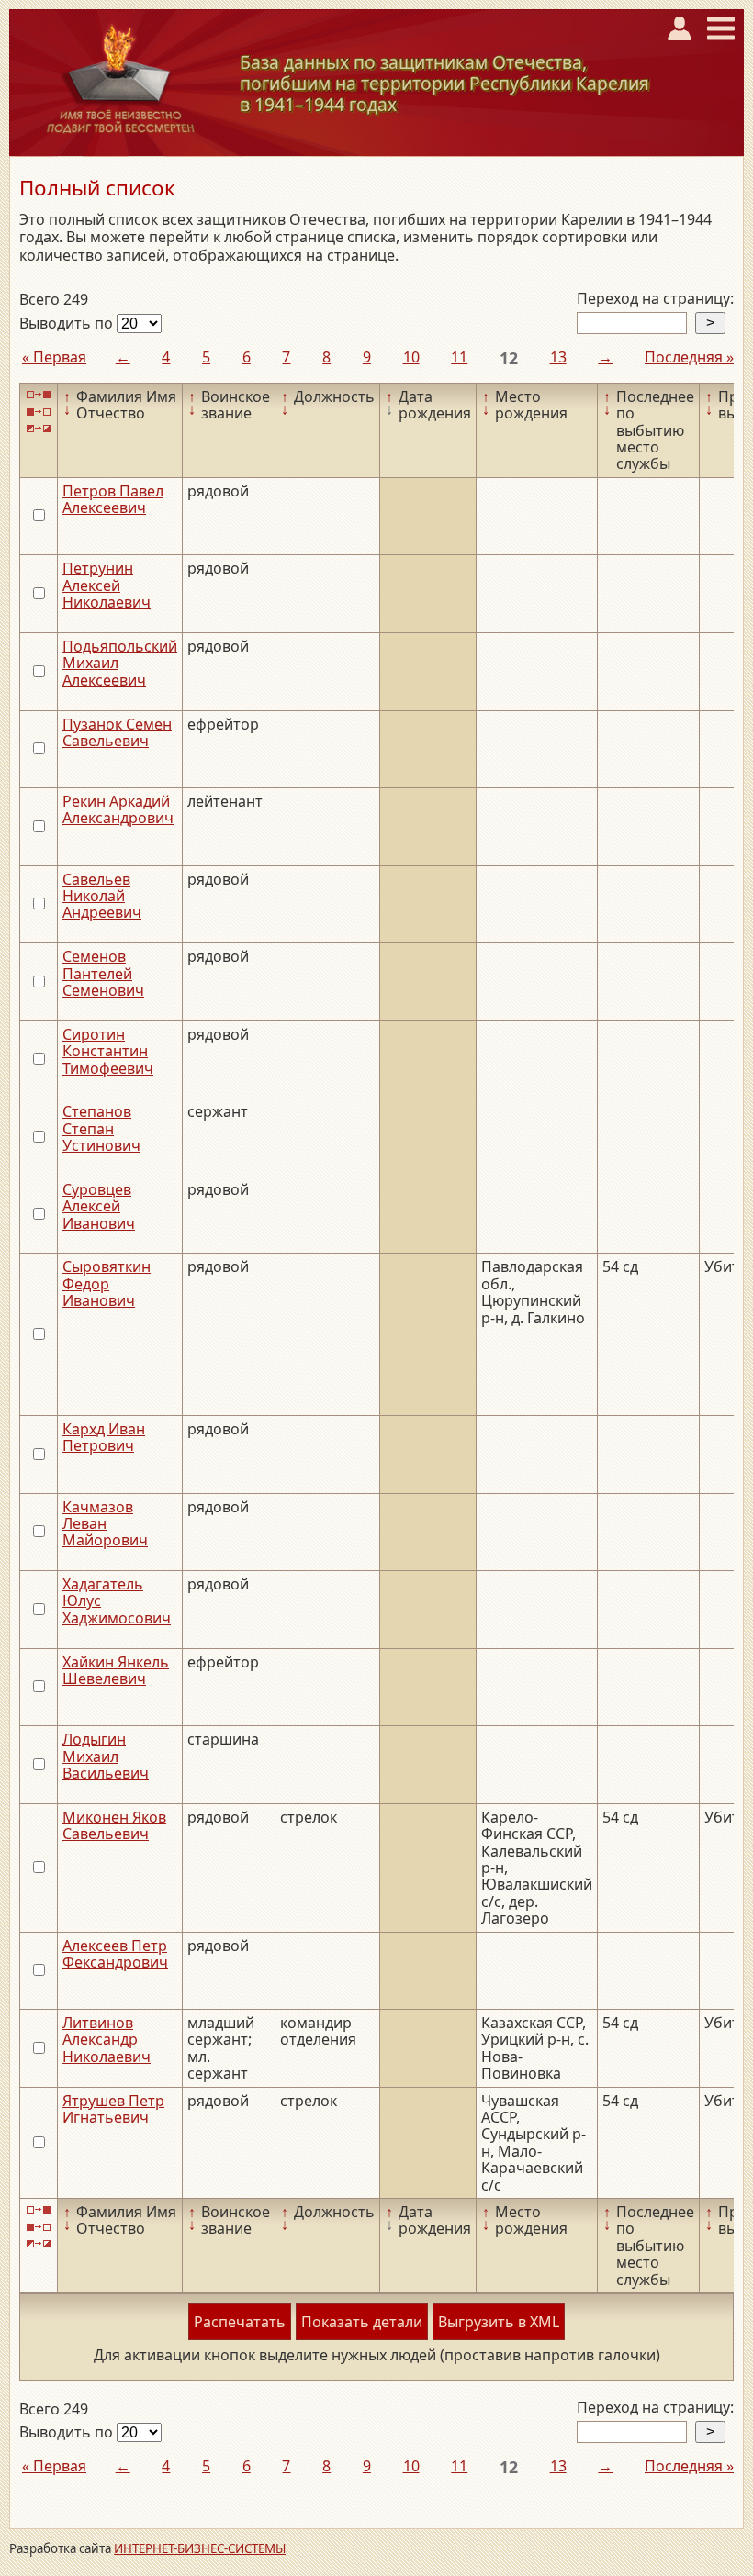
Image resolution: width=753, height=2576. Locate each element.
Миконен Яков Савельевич (114, 1825)
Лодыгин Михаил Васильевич (106, 1756)
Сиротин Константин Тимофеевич (108, 1051)
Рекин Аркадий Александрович (118, 809)
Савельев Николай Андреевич (102, 896)
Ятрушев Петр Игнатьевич (113, 2109)
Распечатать (240, 2322)
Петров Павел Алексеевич (113, 499)
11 (459, 357)
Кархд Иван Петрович (104, 1437)
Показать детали (362, 2322)
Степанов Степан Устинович (101, 1128)
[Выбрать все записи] (39, 395)
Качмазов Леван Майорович (105, 1524)
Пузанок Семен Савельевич (117, 732)
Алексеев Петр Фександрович (115, 1954)
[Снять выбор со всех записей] (39, 412)
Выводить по (68, 323)
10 (411, 357)
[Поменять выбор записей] (39, 429)
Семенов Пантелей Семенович (103, 973)
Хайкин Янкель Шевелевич (116, 1670)
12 (509, 358)
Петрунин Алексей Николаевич (107, 585)
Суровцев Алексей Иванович (99, 1206)
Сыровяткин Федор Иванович (107, 1283)
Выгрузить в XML (499, 2322)
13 (558, 357)
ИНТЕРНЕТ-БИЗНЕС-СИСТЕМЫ (200, 2548)
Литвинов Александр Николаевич (107, 2040)
